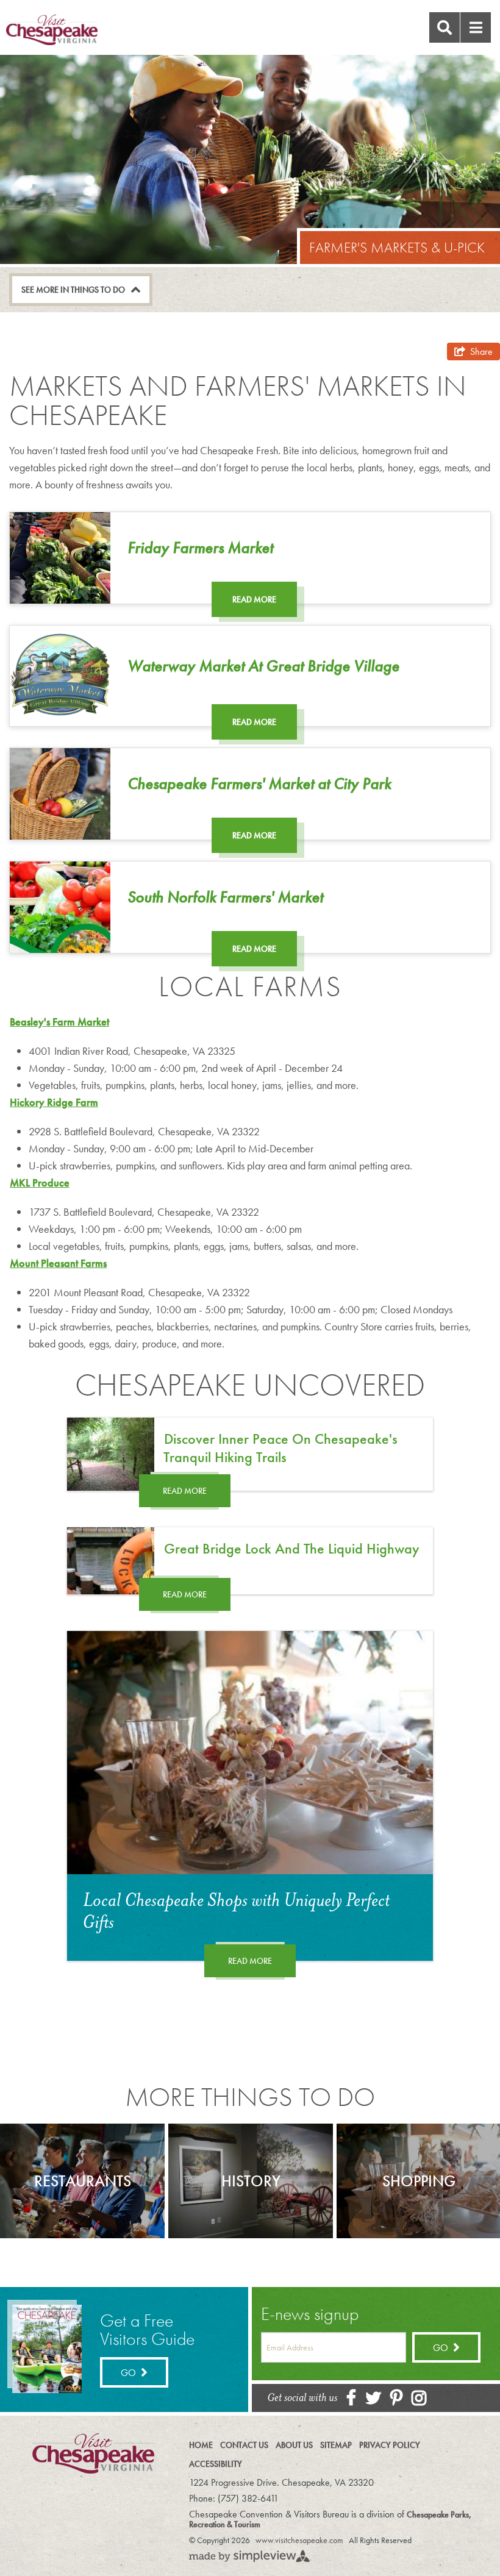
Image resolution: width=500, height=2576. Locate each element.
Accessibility (216, 2464)
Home (201, 2445)
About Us (294, 2445)
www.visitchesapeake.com (299, 2540)
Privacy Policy (390, 2445)
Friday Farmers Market (200, 548)
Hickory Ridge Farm (54, 1102)
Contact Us (244, 2445)
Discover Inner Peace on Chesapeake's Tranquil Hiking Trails (280, 1448)
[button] (476, 27)
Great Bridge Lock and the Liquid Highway (292, 1548)
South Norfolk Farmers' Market (225, 897)
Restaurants (83, 2181)
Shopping (419, 2181)
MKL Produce (40, 1183)
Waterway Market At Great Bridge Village (263, 666)
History (251, 2181)
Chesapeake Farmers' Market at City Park (259, 783)
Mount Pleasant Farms (58, 1263)
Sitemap (336, 2445)
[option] (82, 2181)
